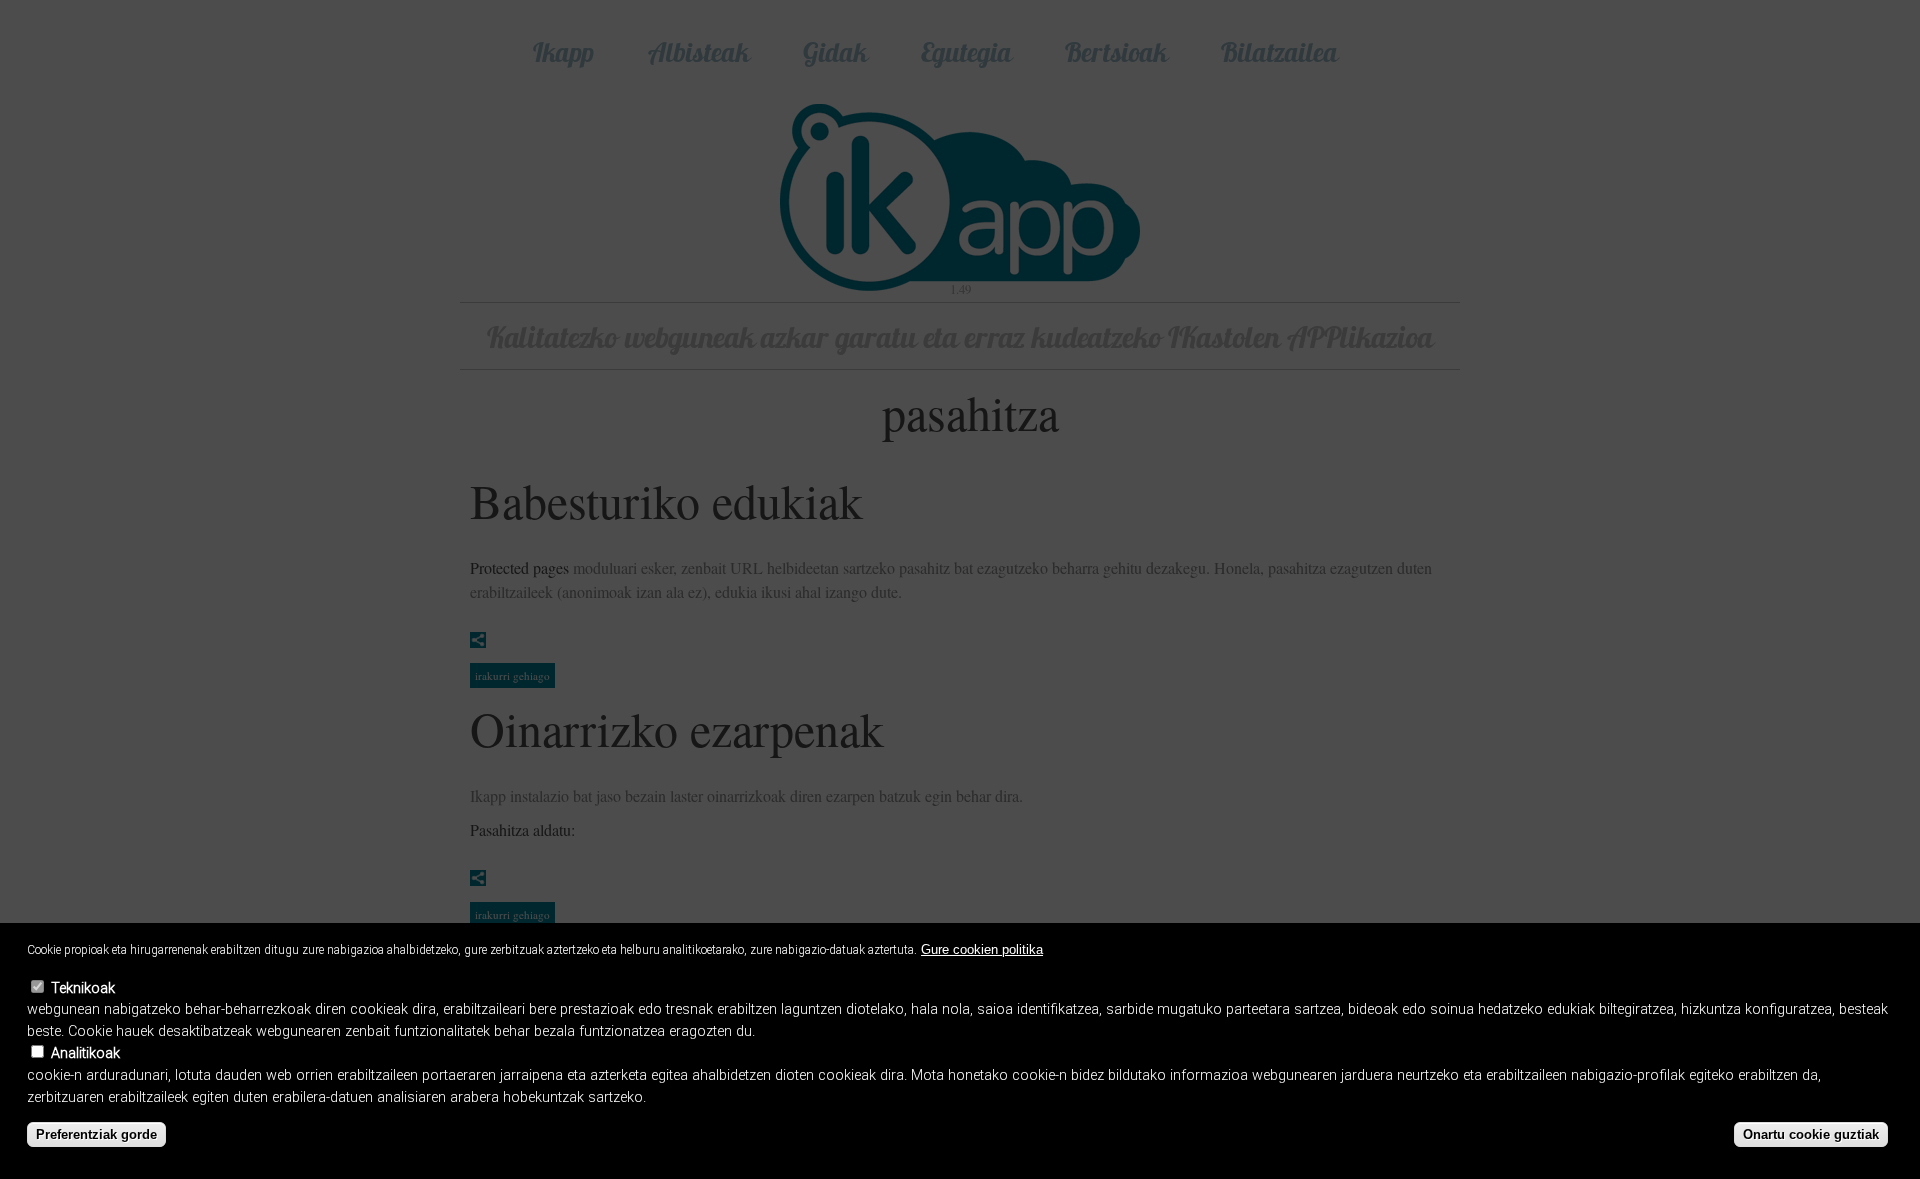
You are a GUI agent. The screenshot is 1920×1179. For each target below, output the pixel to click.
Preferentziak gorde (96, 1134)
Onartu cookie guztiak (1811, 1134)
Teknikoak (83, 988)
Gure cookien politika (982, 949)
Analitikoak (85, 1053)
